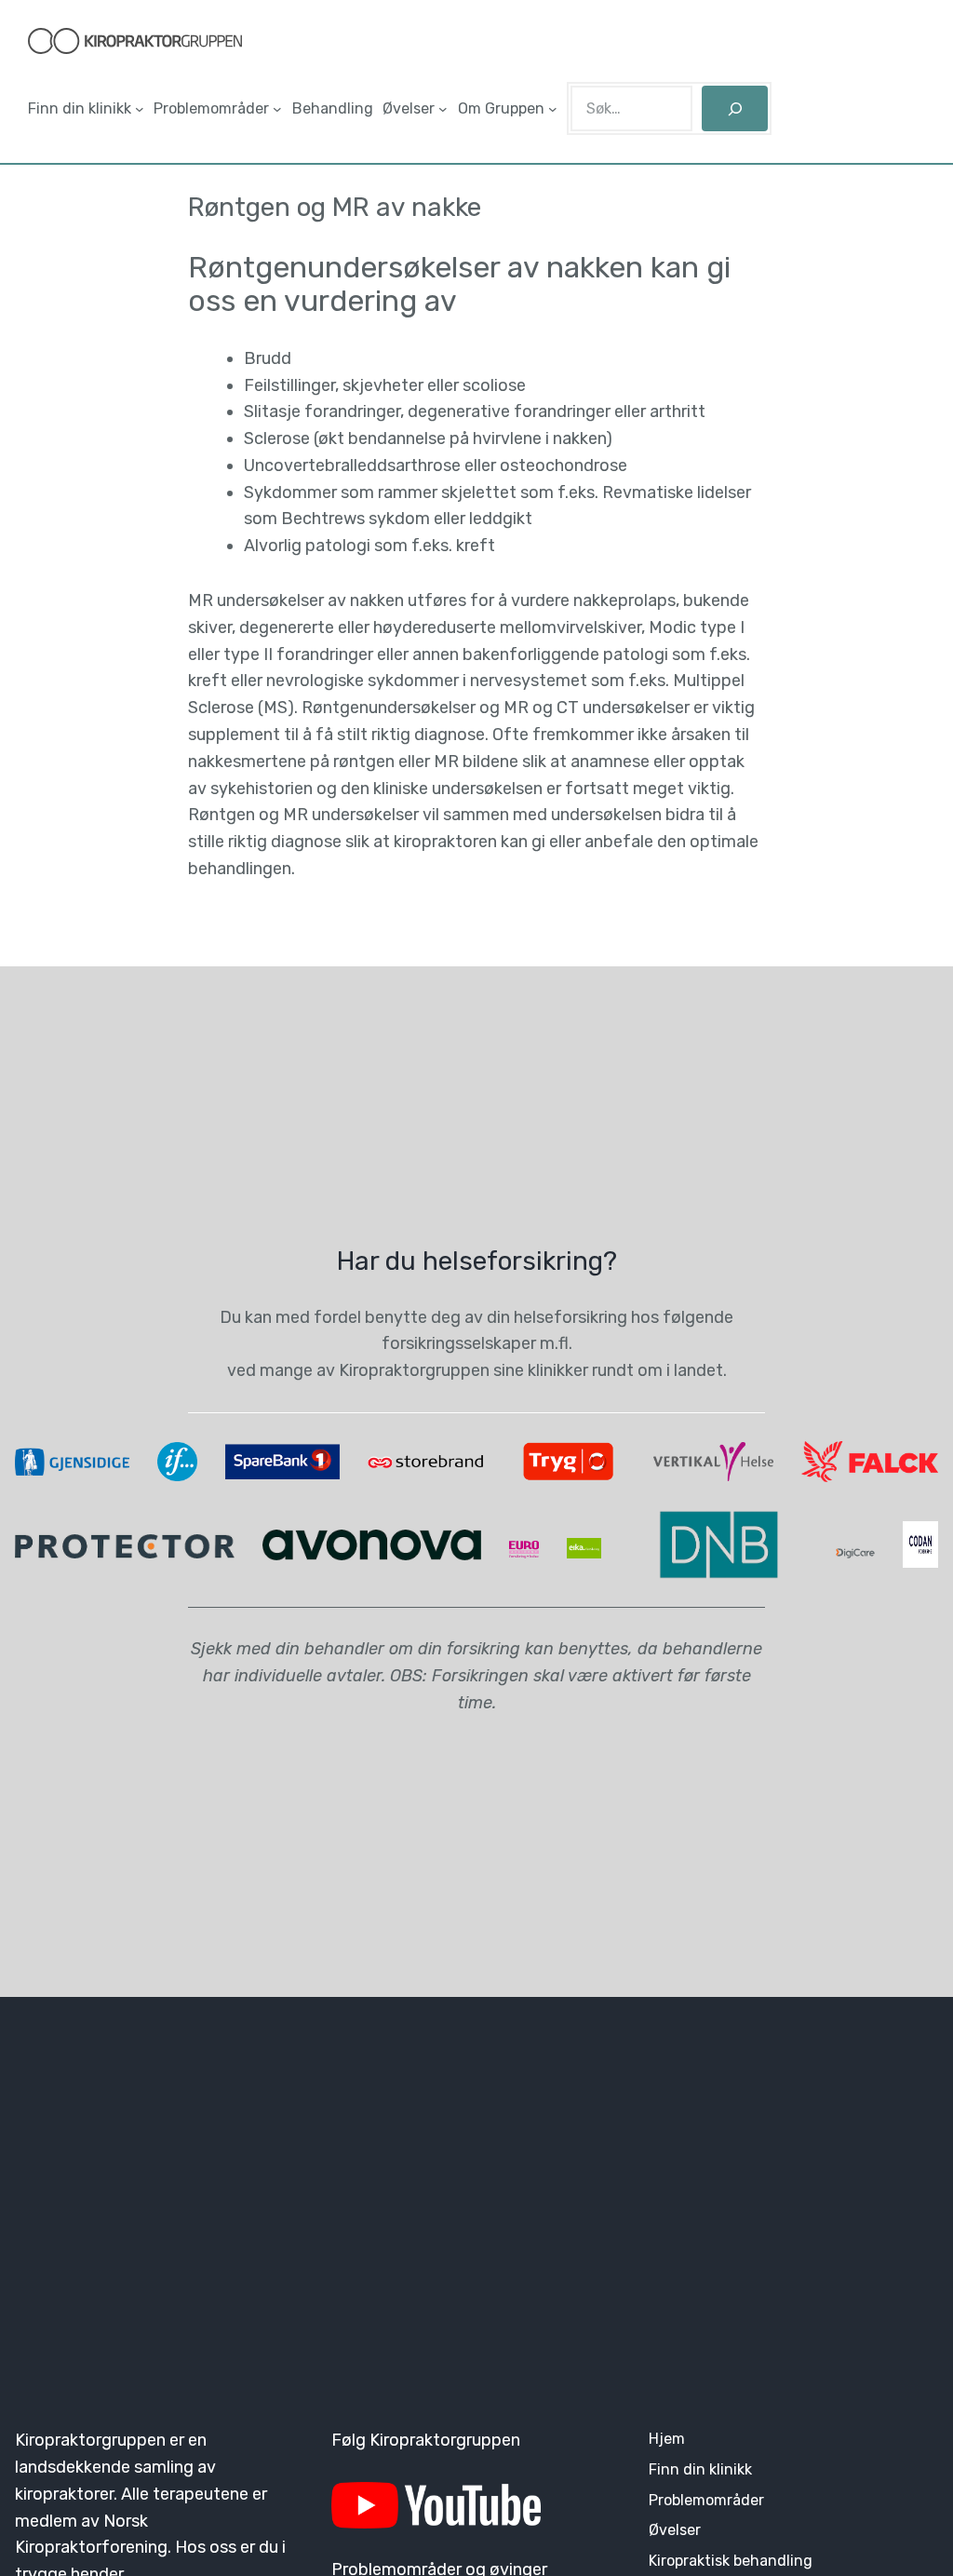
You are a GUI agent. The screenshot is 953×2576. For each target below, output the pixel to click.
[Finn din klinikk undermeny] (140, 109)
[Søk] (735, 108)
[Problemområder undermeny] (277, 109)
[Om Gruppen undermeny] (553, 109)
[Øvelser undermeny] (443, 109)
